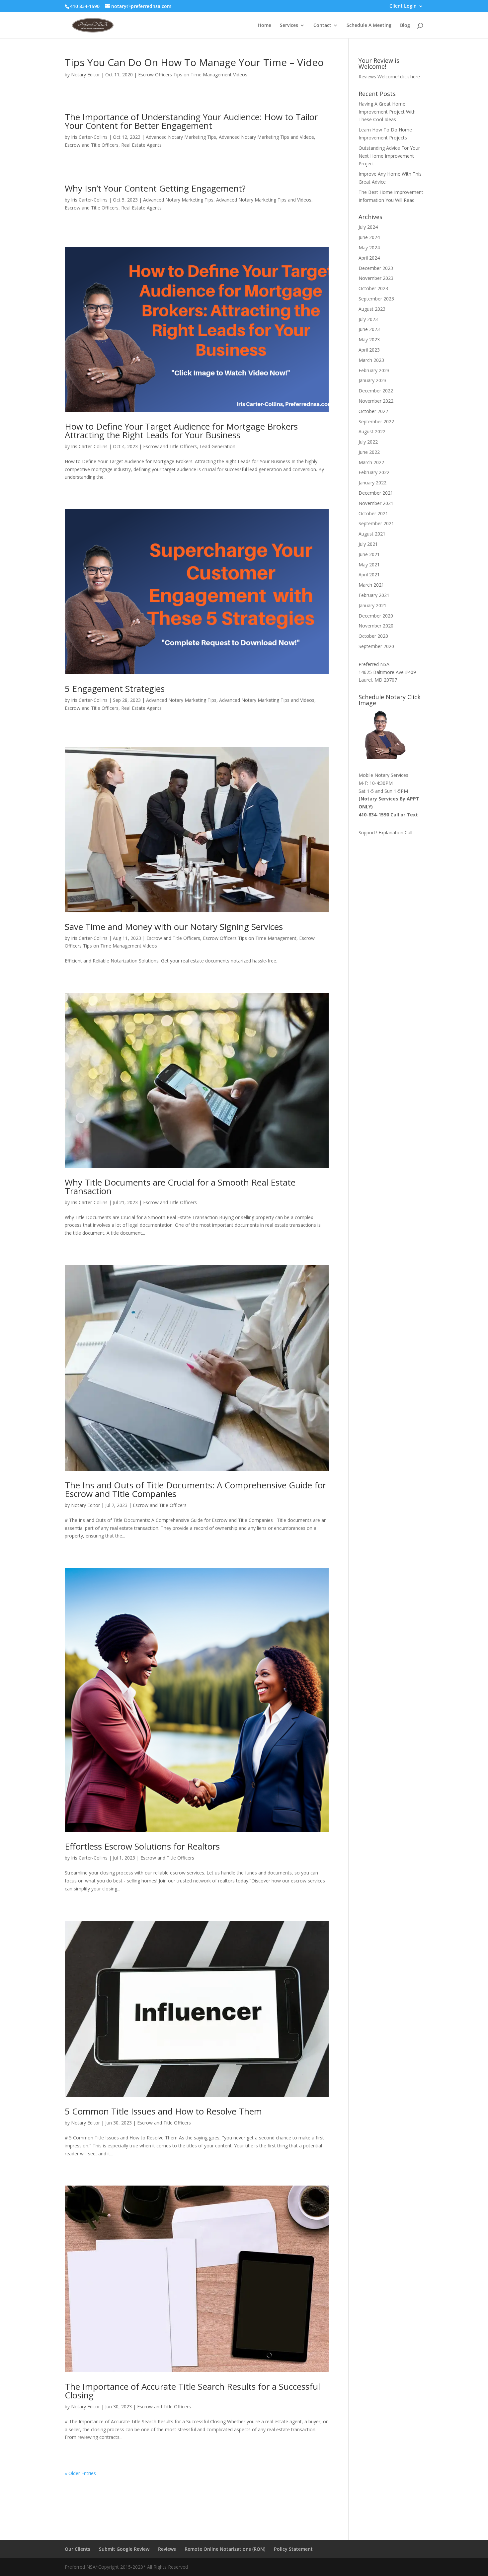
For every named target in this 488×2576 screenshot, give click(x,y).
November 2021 (376, 503)
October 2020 (373, 636)
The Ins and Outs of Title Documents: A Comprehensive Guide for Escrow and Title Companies (195, 1489)
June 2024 (369, 237)
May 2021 (369, 565)
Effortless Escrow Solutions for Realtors (142, 1846)
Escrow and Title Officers (92, 145)
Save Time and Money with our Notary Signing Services (174, 927)
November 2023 (376, 278)
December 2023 (376, 268)
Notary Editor (85, 75)
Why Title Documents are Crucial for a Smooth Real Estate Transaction (180, 1187)
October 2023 (373, 288)
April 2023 (369, 350)
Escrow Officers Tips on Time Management (250, 938)
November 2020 (376, 626)
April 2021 (369, 575)
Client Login (403, 6)
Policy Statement (293, 2549)
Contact (322, 26)
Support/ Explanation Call (385, 832)
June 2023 (369, 329)
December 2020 (376, 616)
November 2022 (376, 401)
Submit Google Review (124, 2549)
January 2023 (372, 380)
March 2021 (371, 585)
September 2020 (376, 646)
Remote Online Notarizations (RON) (225, 2549)
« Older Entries (80, 2473)
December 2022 (376, 391)
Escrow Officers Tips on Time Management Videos (193, 75)
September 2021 (376, 523)
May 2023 (369, 339)
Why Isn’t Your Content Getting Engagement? (155, 188)
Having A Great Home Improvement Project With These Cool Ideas (387, 112)
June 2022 (369, 452)
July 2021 (368, 544)
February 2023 (374, 370)
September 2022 (376, 421)
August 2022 (372, 431)
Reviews (167, 2549)
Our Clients (78, 2549)
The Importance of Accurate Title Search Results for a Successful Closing (192, 2391)
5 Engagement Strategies (115, 689)
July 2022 (368, 442)
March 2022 (371, 462)
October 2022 (373, 411)
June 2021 (369, 554)
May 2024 (369, 248)
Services (289, 26)
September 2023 (376, 299)
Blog (405, 26)
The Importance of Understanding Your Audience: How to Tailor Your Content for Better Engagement (191, 121)
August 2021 (372, 534)
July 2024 (368, 227)
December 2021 (376, 493)
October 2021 (373, 513)
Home (264, 26)
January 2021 (372, 605)
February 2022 (374, 472)
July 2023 (368, 319)
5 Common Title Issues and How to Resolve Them (163, 2111)
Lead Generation (217, 446)
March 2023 (371, 360)
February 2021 (374, 595)
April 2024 (369, 258)
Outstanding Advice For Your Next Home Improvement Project (389, 156)
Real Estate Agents (141, 145)
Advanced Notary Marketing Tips (181, 137)
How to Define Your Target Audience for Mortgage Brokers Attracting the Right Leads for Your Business (181, 431)
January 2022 (372, 483)
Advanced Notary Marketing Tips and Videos (266, 137)
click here (410, 77)
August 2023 (372, 309)
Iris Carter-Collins (89, 137)
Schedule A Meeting (369, 26)
